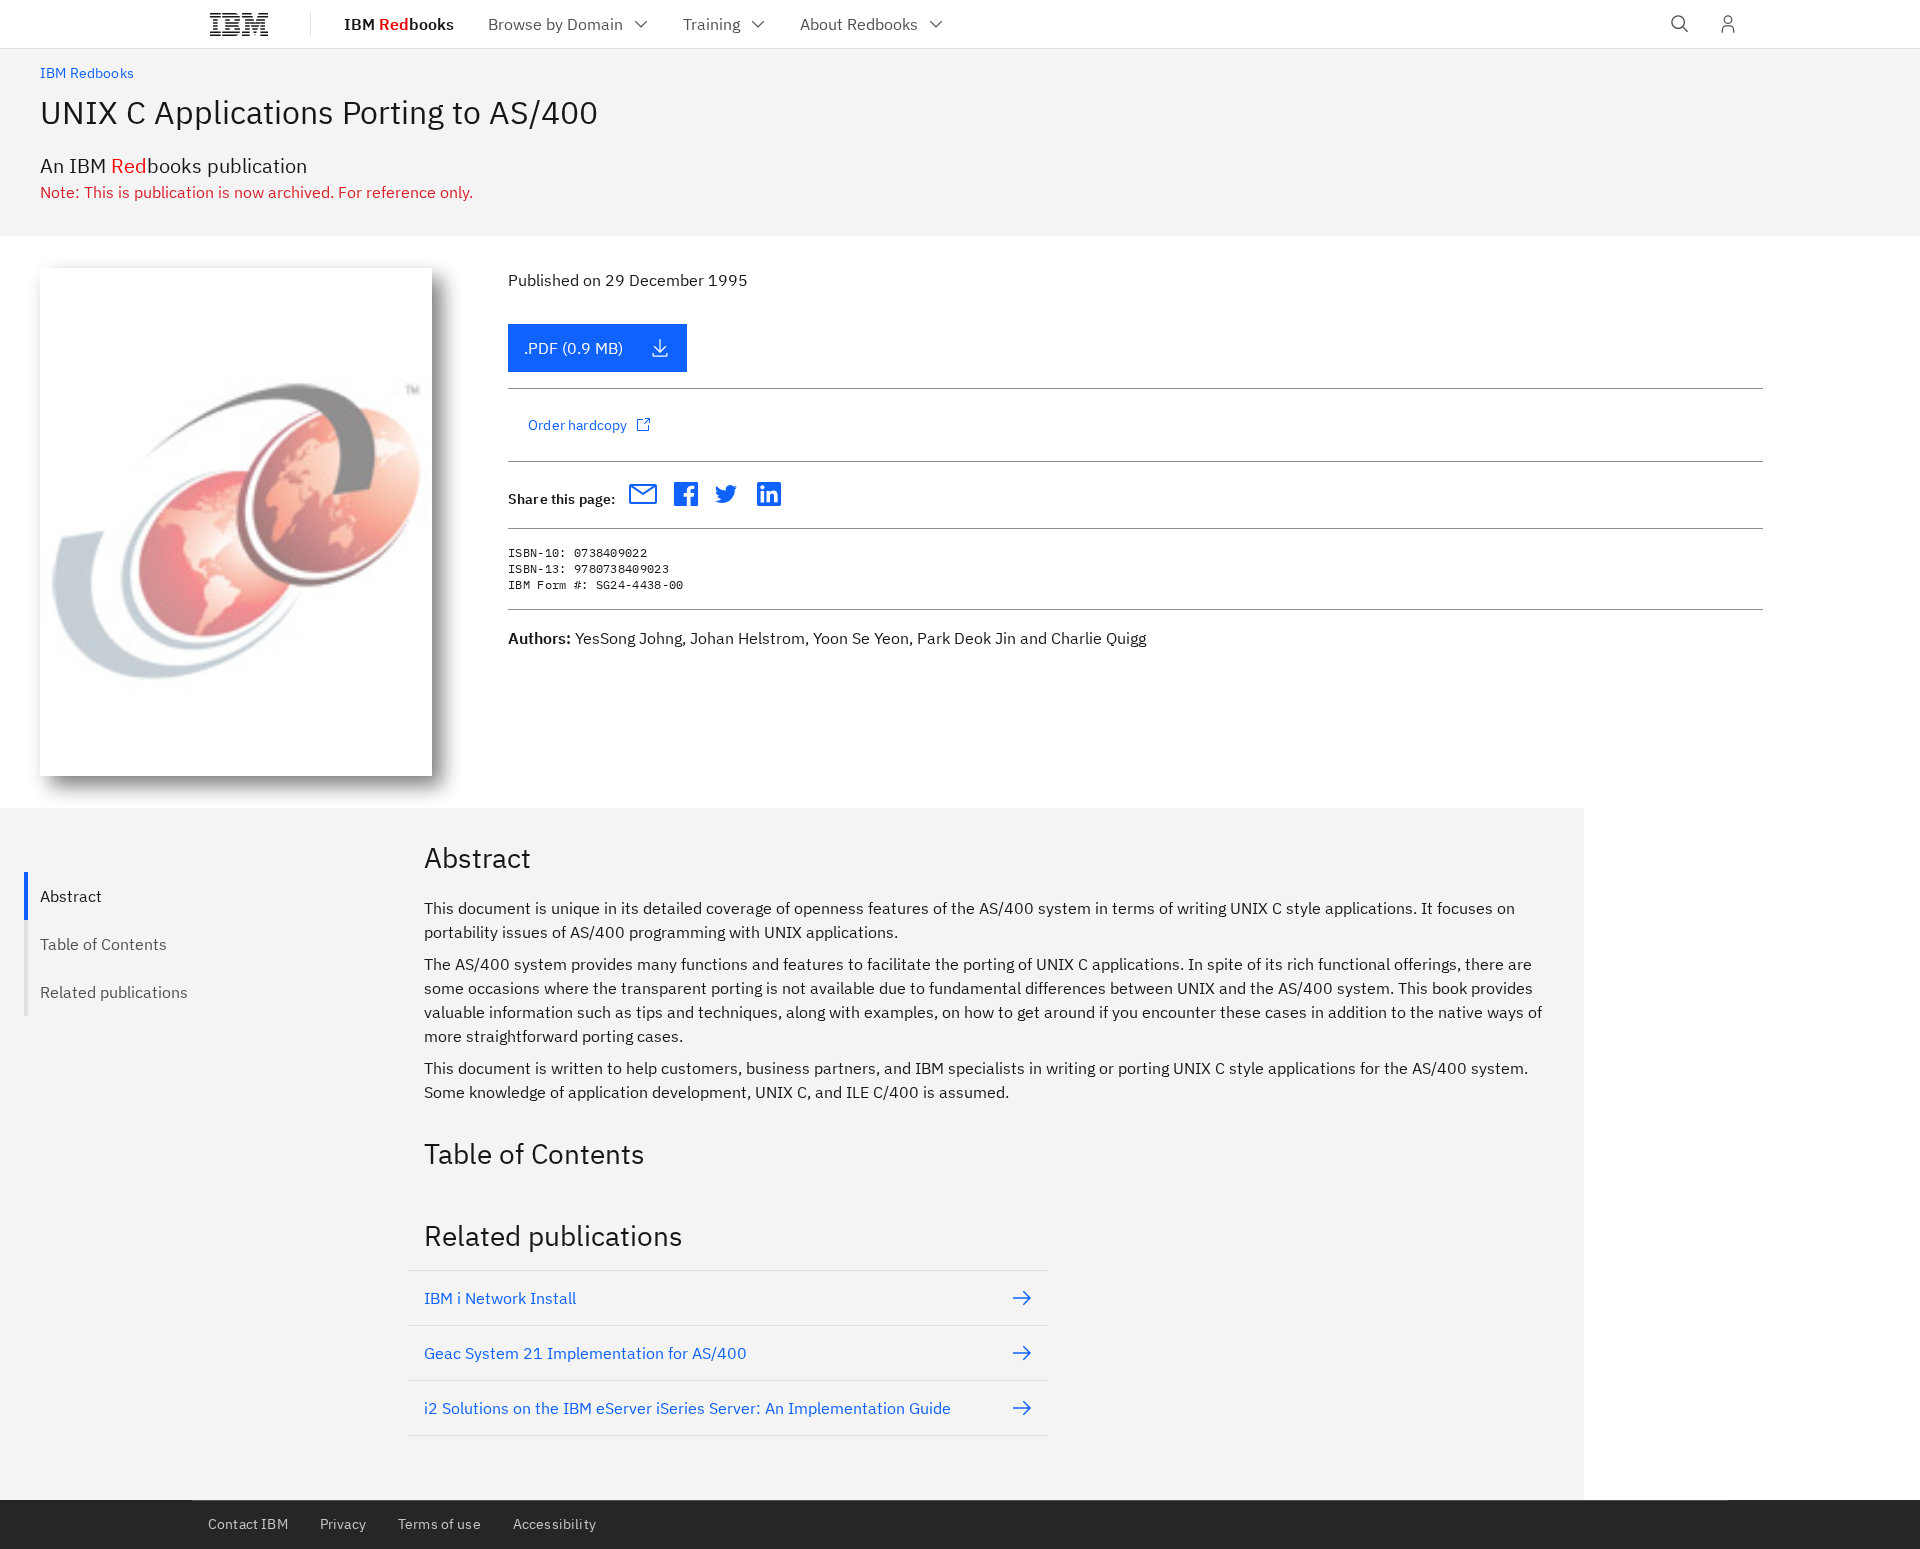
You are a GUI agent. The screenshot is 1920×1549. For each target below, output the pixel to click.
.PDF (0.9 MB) (573, 348)
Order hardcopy (577, 425)
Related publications (114, 992)
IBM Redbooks (87, 73)
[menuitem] (569, 24)
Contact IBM (248, 1524)
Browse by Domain (555, 24)
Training (711, 24)
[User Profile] (1728, 24)
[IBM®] (239, 24)
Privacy (343, 1524)
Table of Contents (103, 944)
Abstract (71, 896)
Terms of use (439, 1524)
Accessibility (554, 1524)
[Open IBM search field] (1680, 24)
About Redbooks (859, 24)
